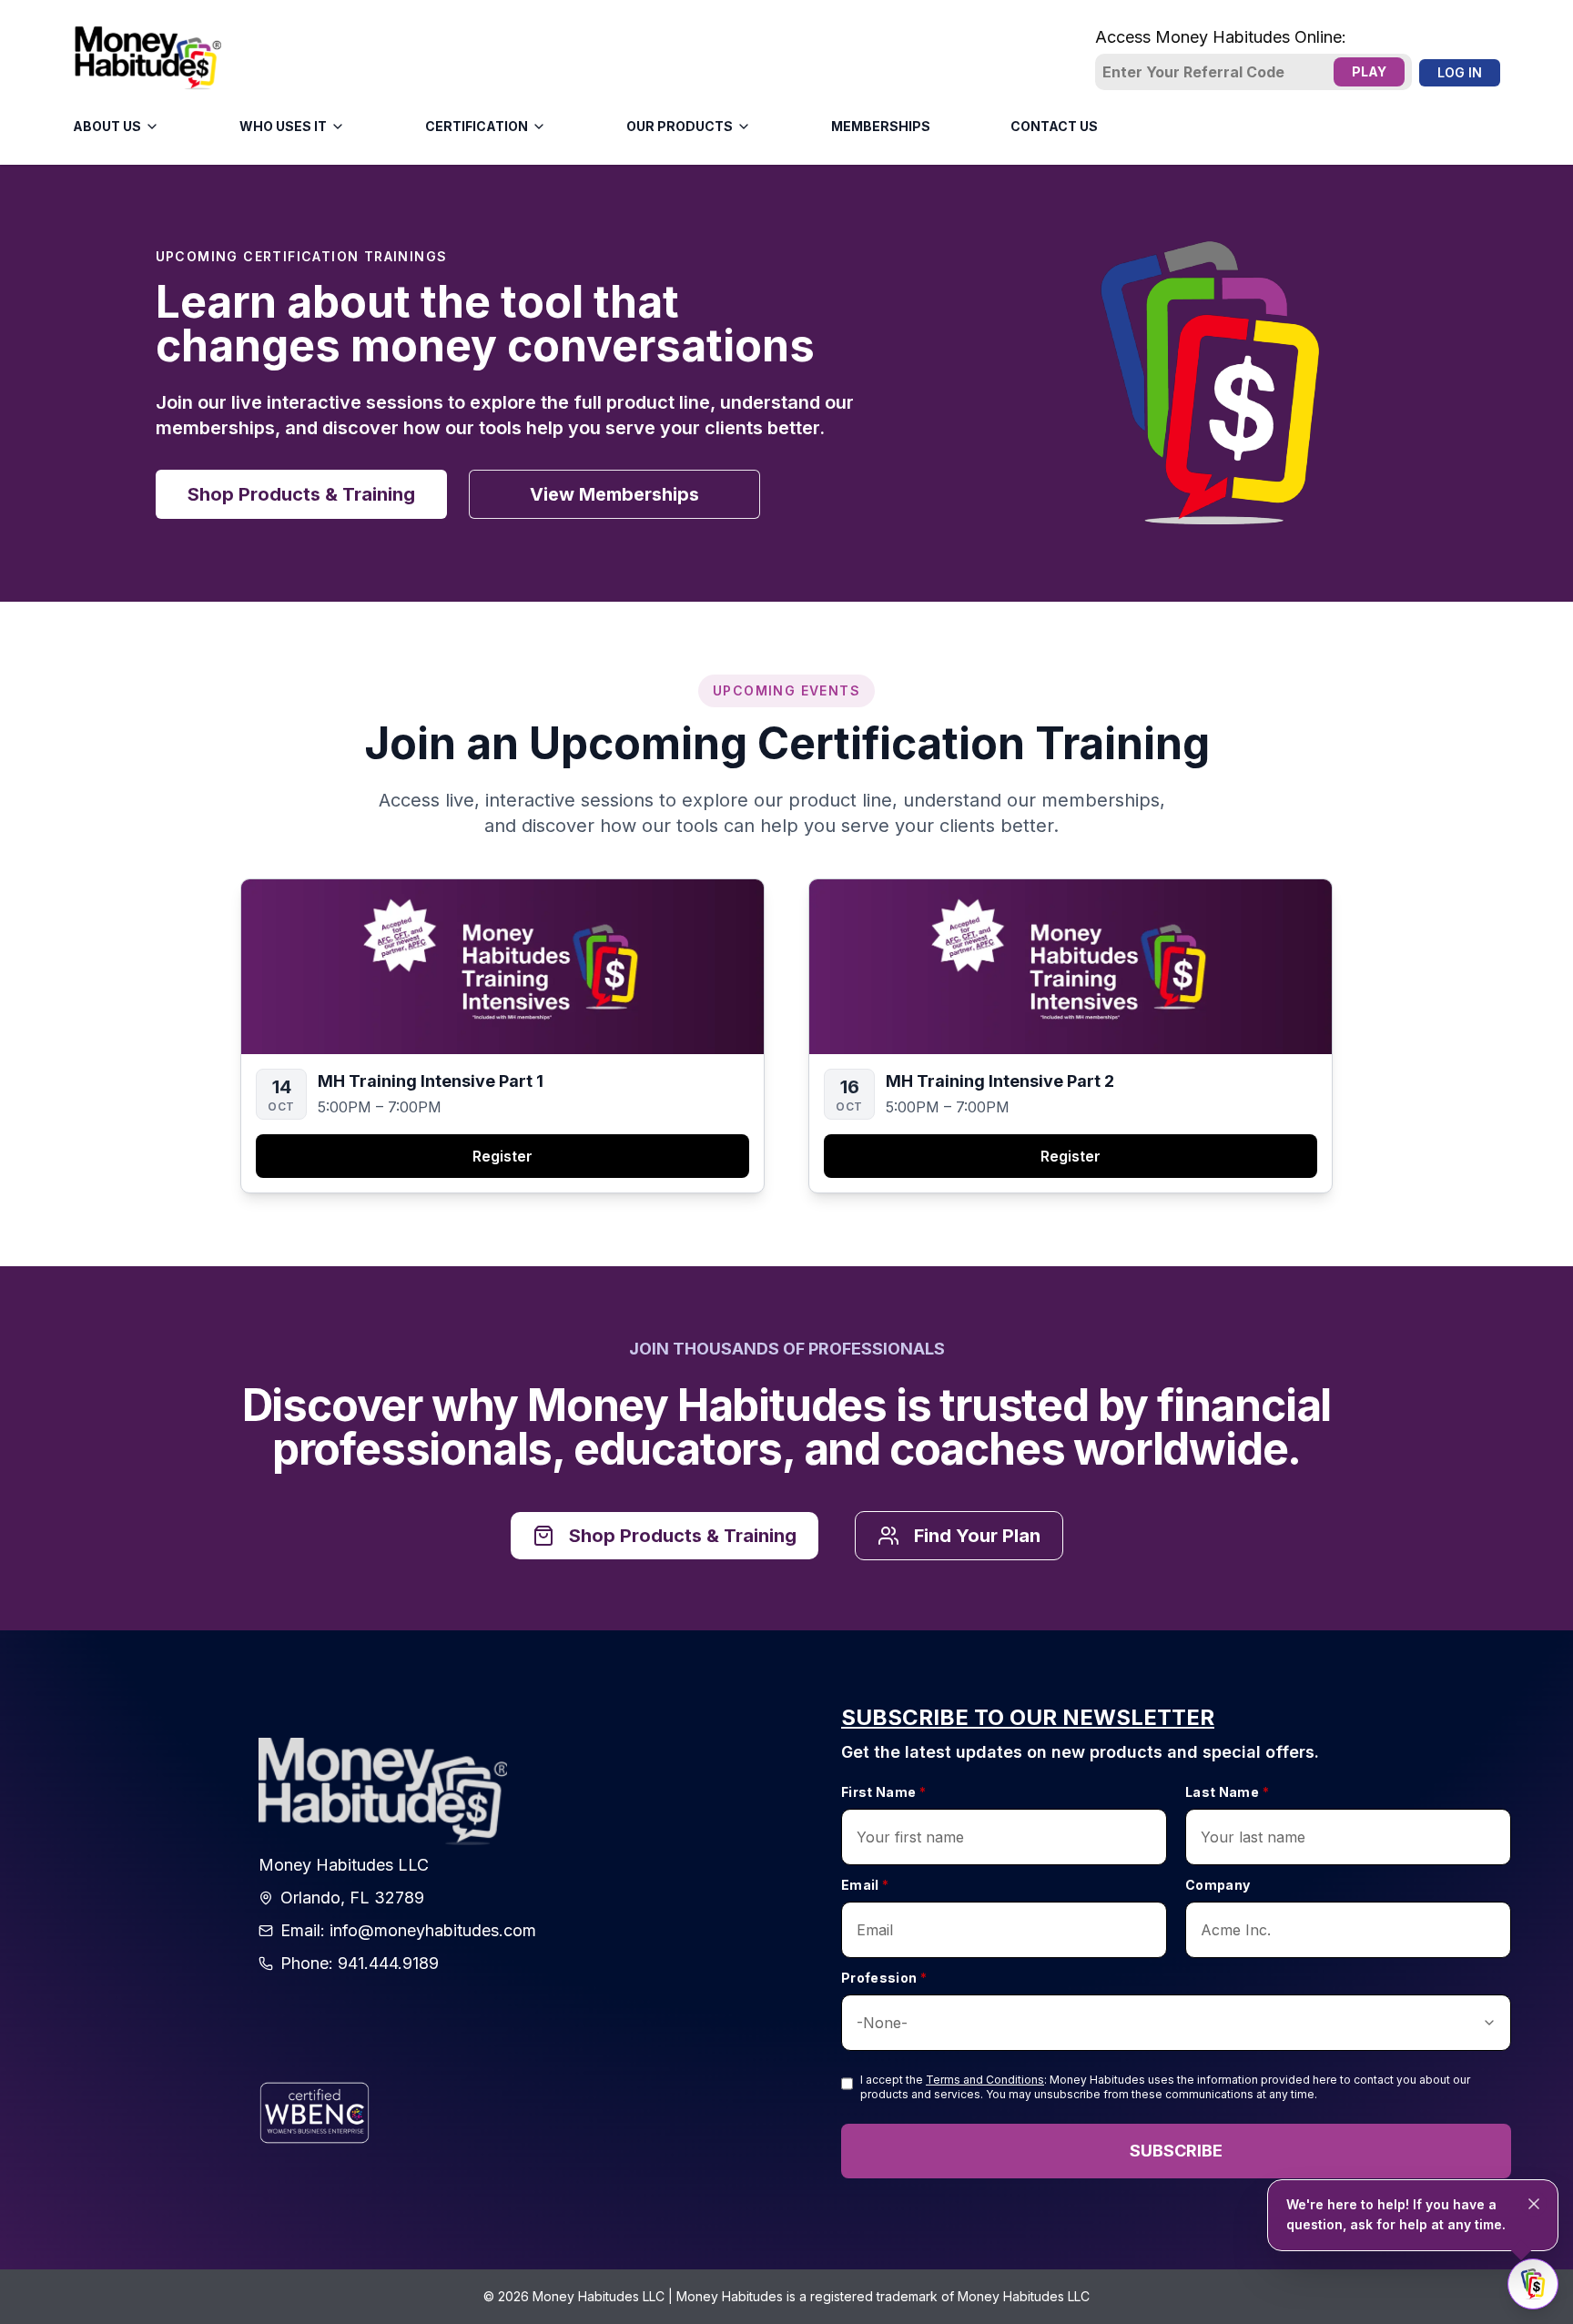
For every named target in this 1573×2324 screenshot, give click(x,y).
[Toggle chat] (1533, 2284)
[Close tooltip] (1534, 2204)
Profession (884, 1978)
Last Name (1227, 1792)
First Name (883, 1792)
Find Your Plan (977, 1536)
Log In (1460, 72)
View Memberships (614, 494)
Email (865, 1885)
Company (1218, 1885)
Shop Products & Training (301, 494)
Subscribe (1176, 2151)
